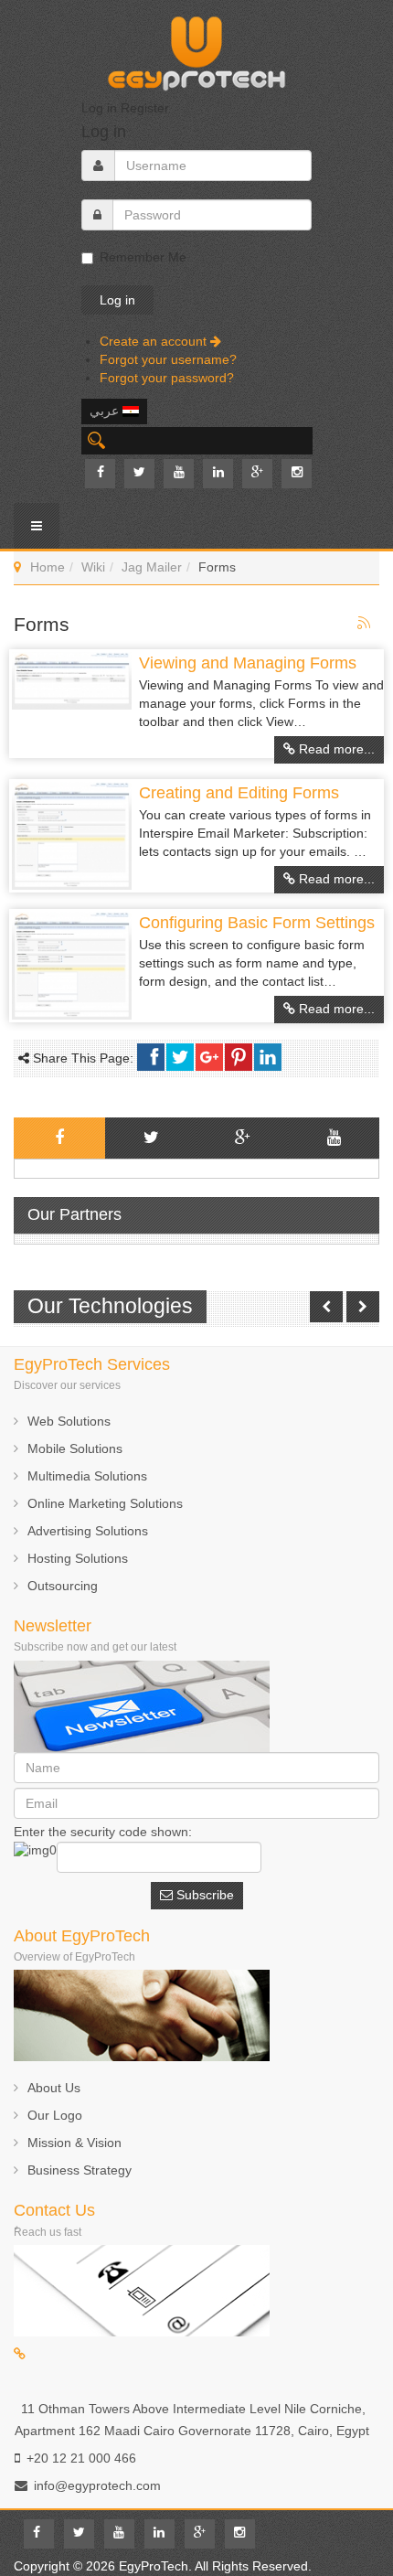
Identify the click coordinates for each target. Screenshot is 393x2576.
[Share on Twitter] (180, 1057)
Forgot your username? (168, 359)
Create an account (155, 341)
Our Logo (55, 2115)
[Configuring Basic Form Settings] (72, 966)
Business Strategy (80, 2170)
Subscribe (203, 1895)
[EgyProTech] (196, 48)
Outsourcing (63, 1586)
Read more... (335, 749)
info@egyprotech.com (97, 2485)
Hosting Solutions (78, 1558)
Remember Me (143, 257)
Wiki (93, 567)
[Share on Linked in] (268, 1057)
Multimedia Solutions (87, 1476)
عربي (106, 411)
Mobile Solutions (75, 1448)
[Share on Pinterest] (239, 1057)
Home (48, 567)
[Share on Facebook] (151, 1057)
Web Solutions (69, 1421)
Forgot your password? (167, 378)
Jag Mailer (152, 567)
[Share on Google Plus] (209, 1057)
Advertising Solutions (88, 1531)
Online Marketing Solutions (105, 1503)
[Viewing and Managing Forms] (72, 681)
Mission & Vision (74, 2143)
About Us (54, 2088)
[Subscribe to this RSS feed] (365, 624)
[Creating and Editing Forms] (72, 836)
